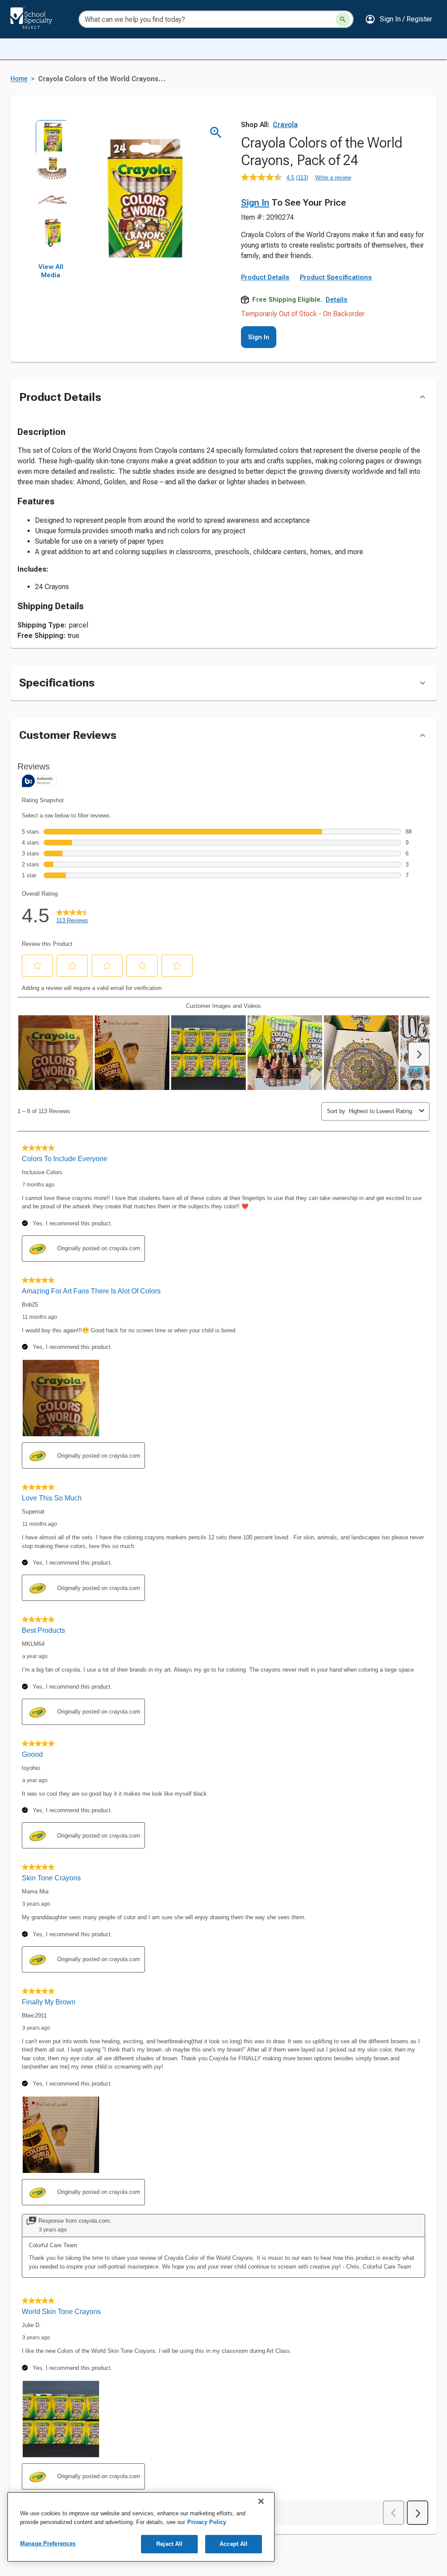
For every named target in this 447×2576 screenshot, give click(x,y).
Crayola (285, 125)
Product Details (265, 277)
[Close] (261, 2501)
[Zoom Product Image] (216, 133)
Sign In (255, 203)
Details (337, 300)
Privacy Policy (207, 2522)
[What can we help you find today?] (343, 19)
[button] (399, 19)
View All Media (51, 271)
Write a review (333, 178)
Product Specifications (336, 277)
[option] (51, 135)
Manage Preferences (48, 2543)
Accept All (234, 2544)
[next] (51, 247)
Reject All (169, 2544)
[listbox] (51, 183)
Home (19, 79)
